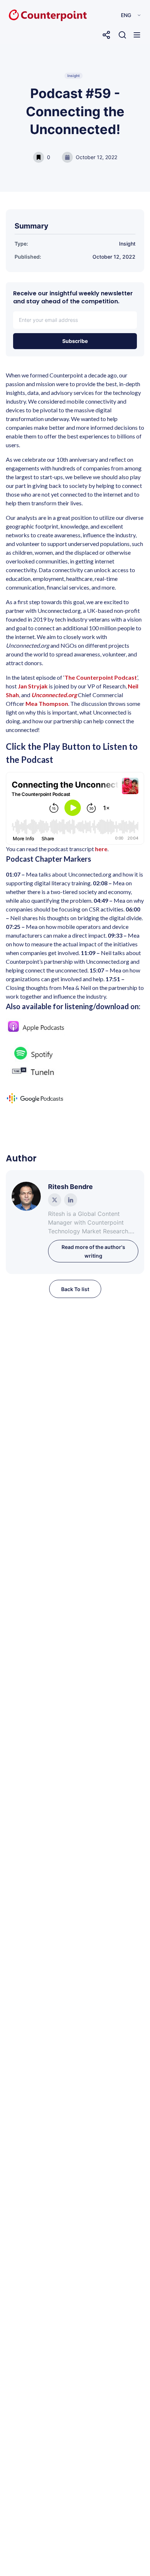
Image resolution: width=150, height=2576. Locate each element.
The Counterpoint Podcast (101, 677)
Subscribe (75, 341)
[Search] (122, 35)
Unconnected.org (54, 695)
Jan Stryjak (33, 686)
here (101, 849)
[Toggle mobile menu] (137, 35)
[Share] (106, 35)
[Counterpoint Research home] (32, 15)
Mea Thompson (47, 703)
